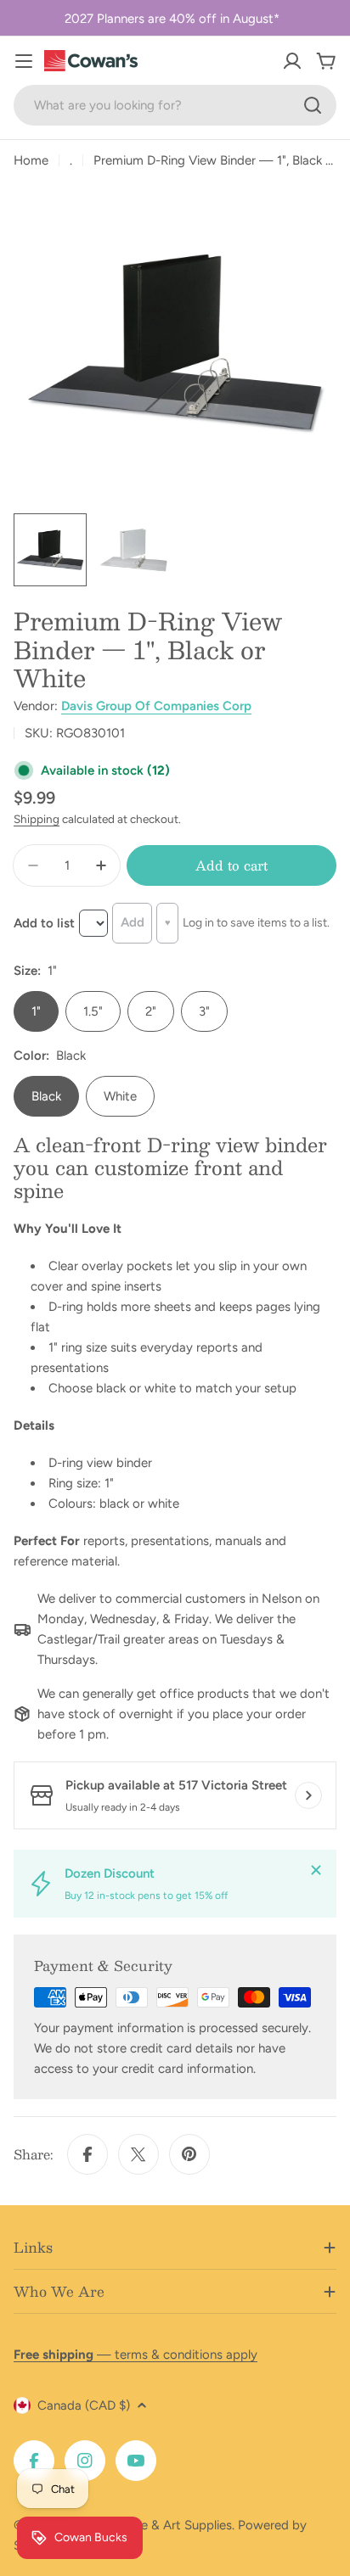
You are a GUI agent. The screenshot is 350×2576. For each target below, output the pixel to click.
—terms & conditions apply (135, 2355)
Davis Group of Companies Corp (156, 706)
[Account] (292, 61)
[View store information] (308, 1795)
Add (133, 922)
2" (151, 1011)
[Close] (316, 1870)
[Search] (313, 105)
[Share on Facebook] (87, 2154)
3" (204, 1011)
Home (31, 160)
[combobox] (175, 105)
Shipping (37, 819)
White (120, 1096)
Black (46, 1096)
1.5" (93, 1011)
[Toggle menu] (24, 61)
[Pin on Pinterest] (189, 2154)
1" (36, 1011)
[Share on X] (138, 2154)
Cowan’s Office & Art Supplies (146, 2525)
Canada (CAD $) (84, 2405)
